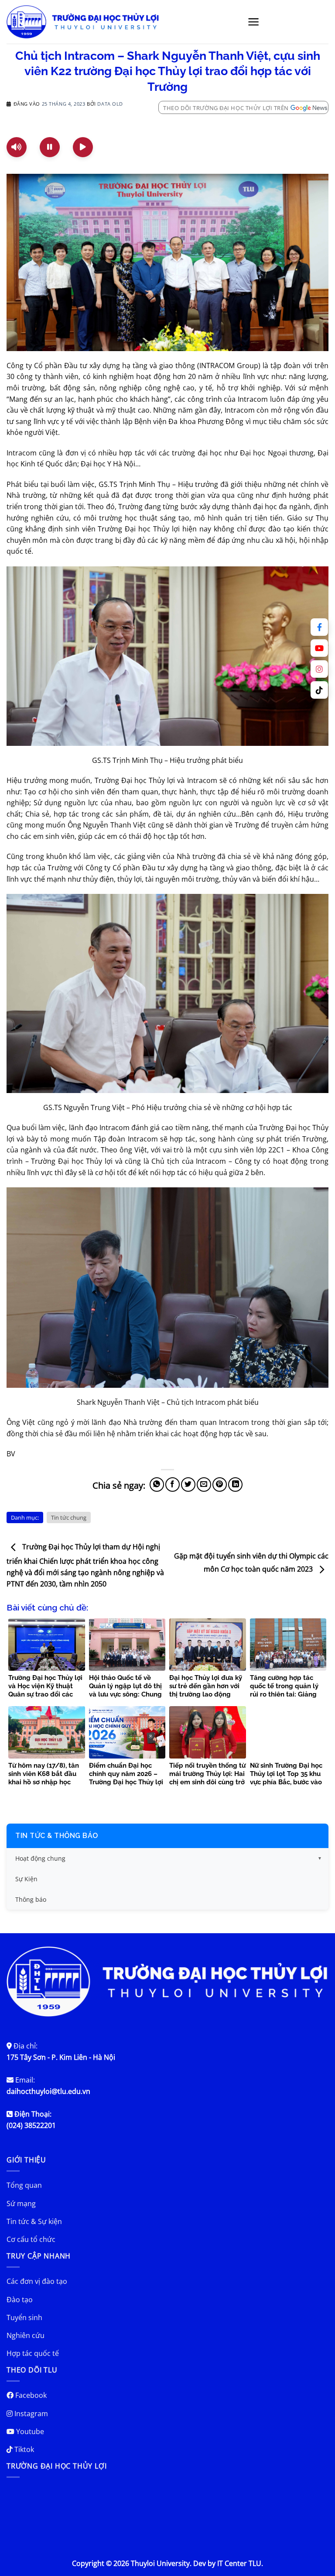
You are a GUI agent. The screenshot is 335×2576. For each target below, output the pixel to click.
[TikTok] (319, 690)
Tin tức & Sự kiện (34, 2221)
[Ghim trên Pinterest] (220, 1485)
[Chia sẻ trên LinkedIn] (235, 1485)
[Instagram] (319, 669)
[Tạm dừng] (50, 147)
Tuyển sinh (24, 2317)
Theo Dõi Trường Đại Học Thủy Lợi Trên (226, 108)
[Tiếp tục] (83, 147)
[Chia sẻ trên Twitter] (188, 1485)
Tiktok (23, 2449)
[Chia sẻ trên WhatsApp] (157, 1485)
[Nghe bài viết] (17, 147)
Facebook (30, 2395)
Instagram (30, 2414)
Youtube (29, 2431)
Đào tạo (20, 2300)
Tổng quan (24, 2185)
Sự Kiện (26, 1879)
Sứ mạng (21, 2204)
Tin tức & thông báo (57, 1836)
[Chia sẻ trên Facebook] (173, 1485)
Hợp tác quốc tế (33, 2353)
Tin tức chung (69, 1517)
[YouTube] (319, 648)
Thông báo (31, 1899)
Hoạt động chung (40, 1858)
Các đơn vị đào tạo (37, 2281)
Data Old (110, 104)
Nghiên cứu (26, 2335)
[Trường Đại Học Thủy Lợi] (83, 22)
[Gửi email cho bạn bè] (204, 1485)
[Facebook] (319, 627)
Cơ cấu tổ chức (31, 2239)
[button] (254, 22)
